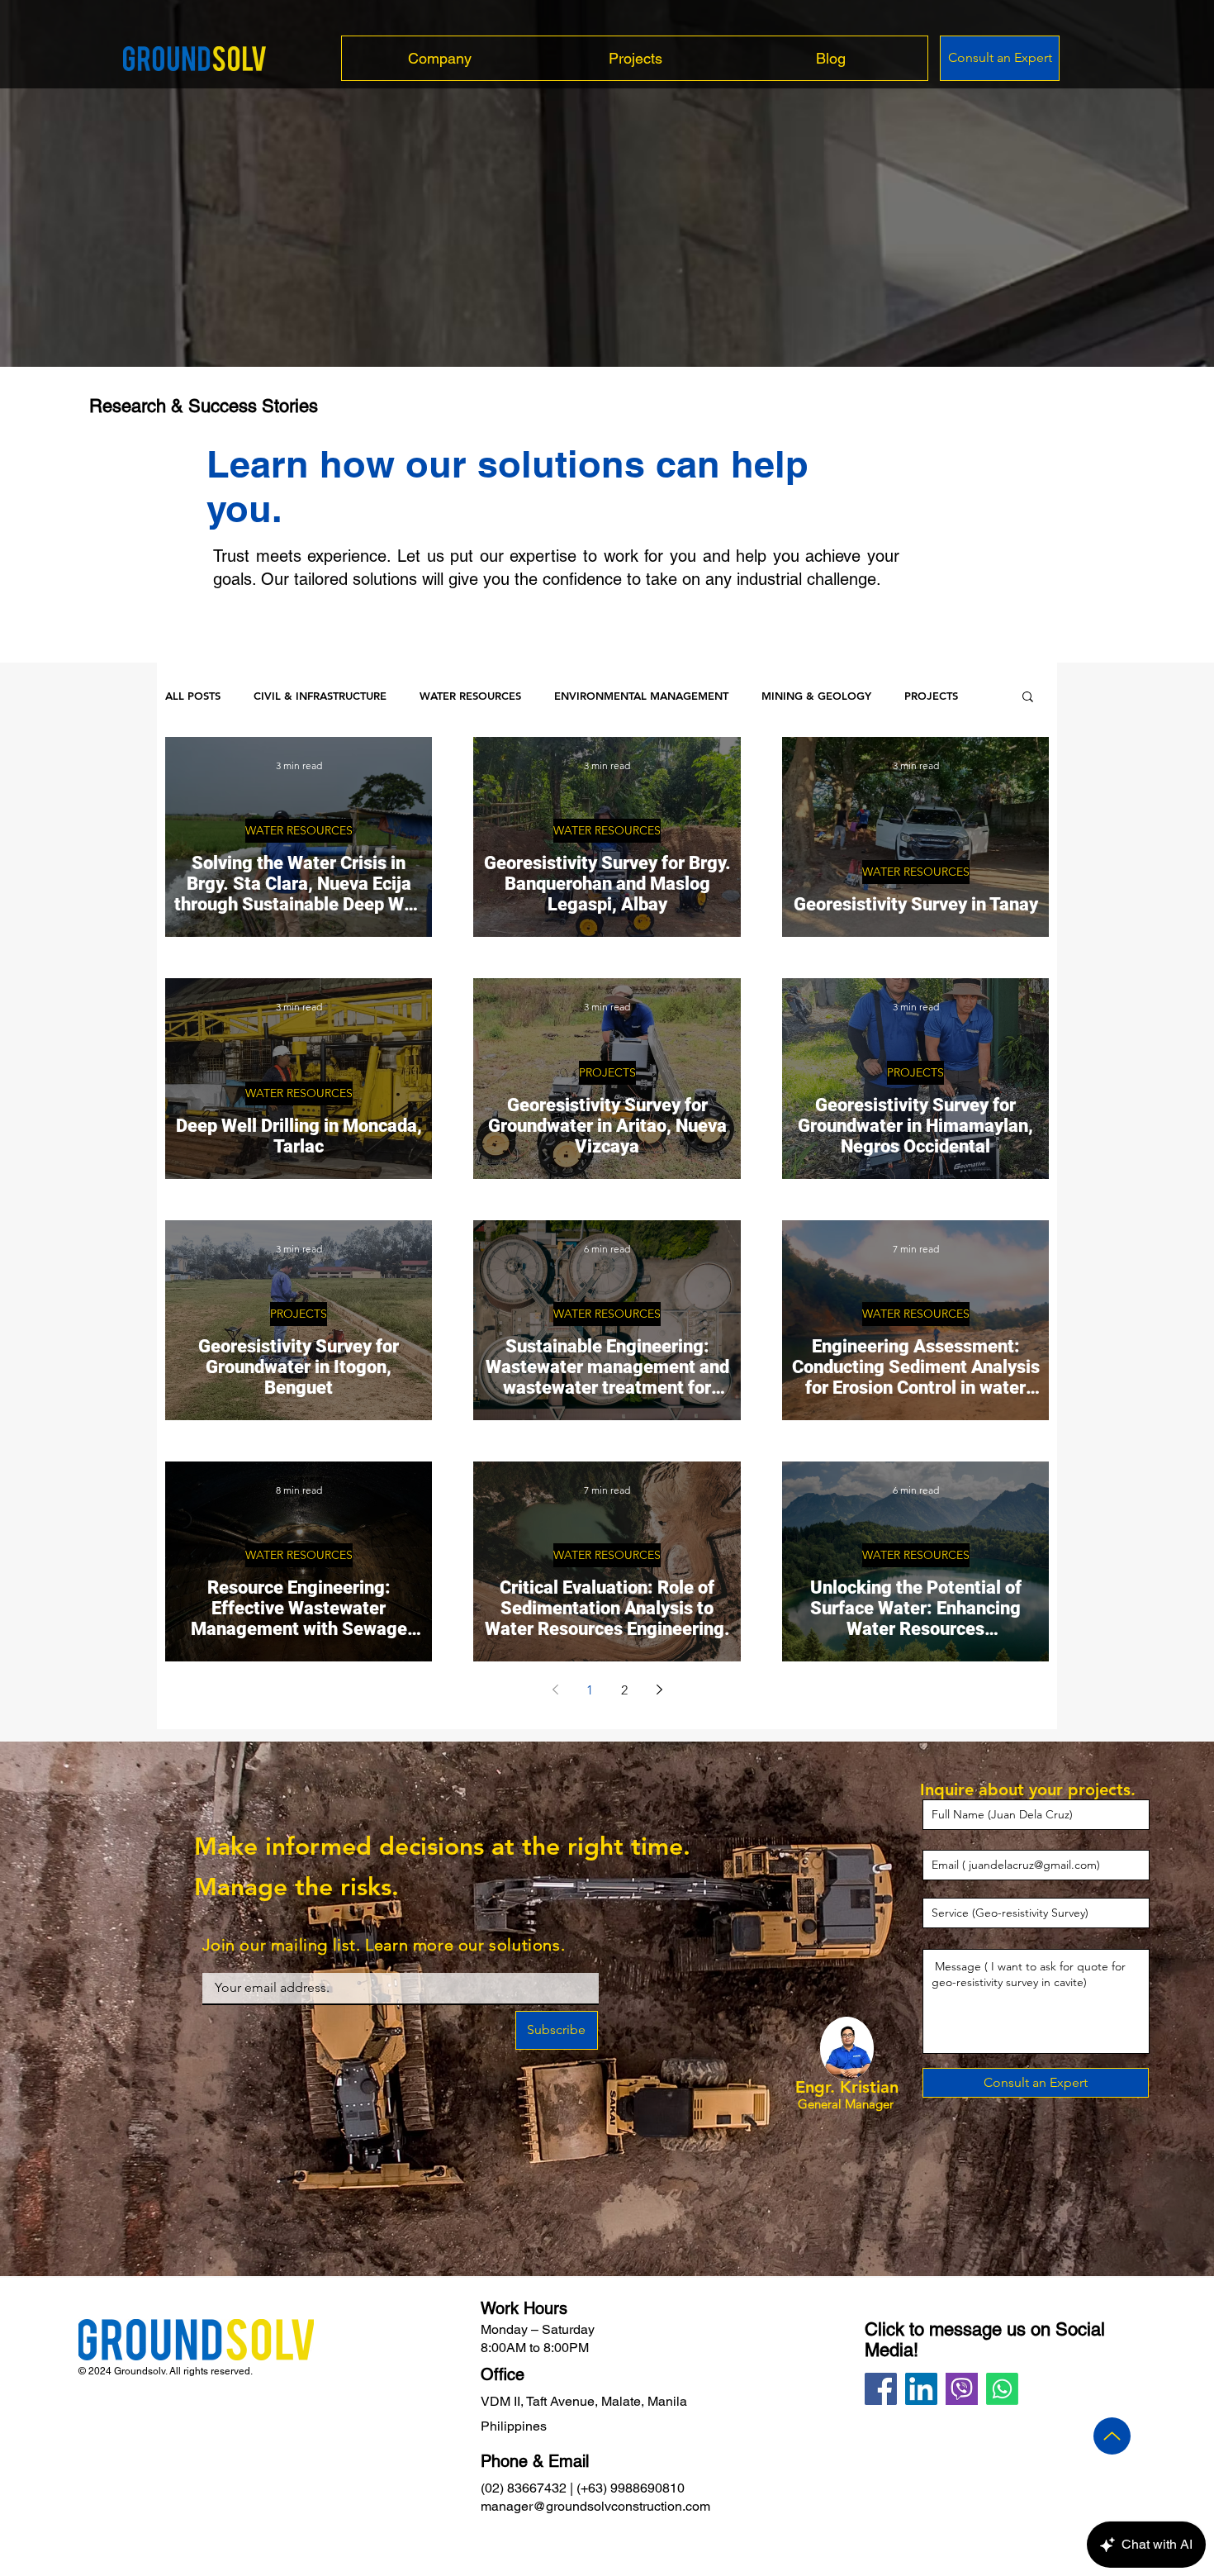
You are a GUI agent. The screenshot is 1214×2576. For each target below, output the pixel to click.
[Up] (1112, 2436)
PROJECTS (931, 696)
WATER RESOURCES (470, 696)
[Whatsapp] (1002, 2389)
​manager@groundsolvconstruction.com (595, 2506)
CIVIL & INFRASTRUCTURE (320, 696)
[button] (1028, 698)
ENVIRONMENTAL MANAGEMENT (641, 696)
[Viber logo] (962, 2389)
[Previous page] (555, 1690)
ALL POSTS (193, 696)
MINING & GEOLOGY (816, 696)
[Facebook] (881, 2389)
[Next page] (659, 1690)
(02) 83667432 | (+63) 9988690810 (583, 2488)
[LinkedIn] (921, 2389)
